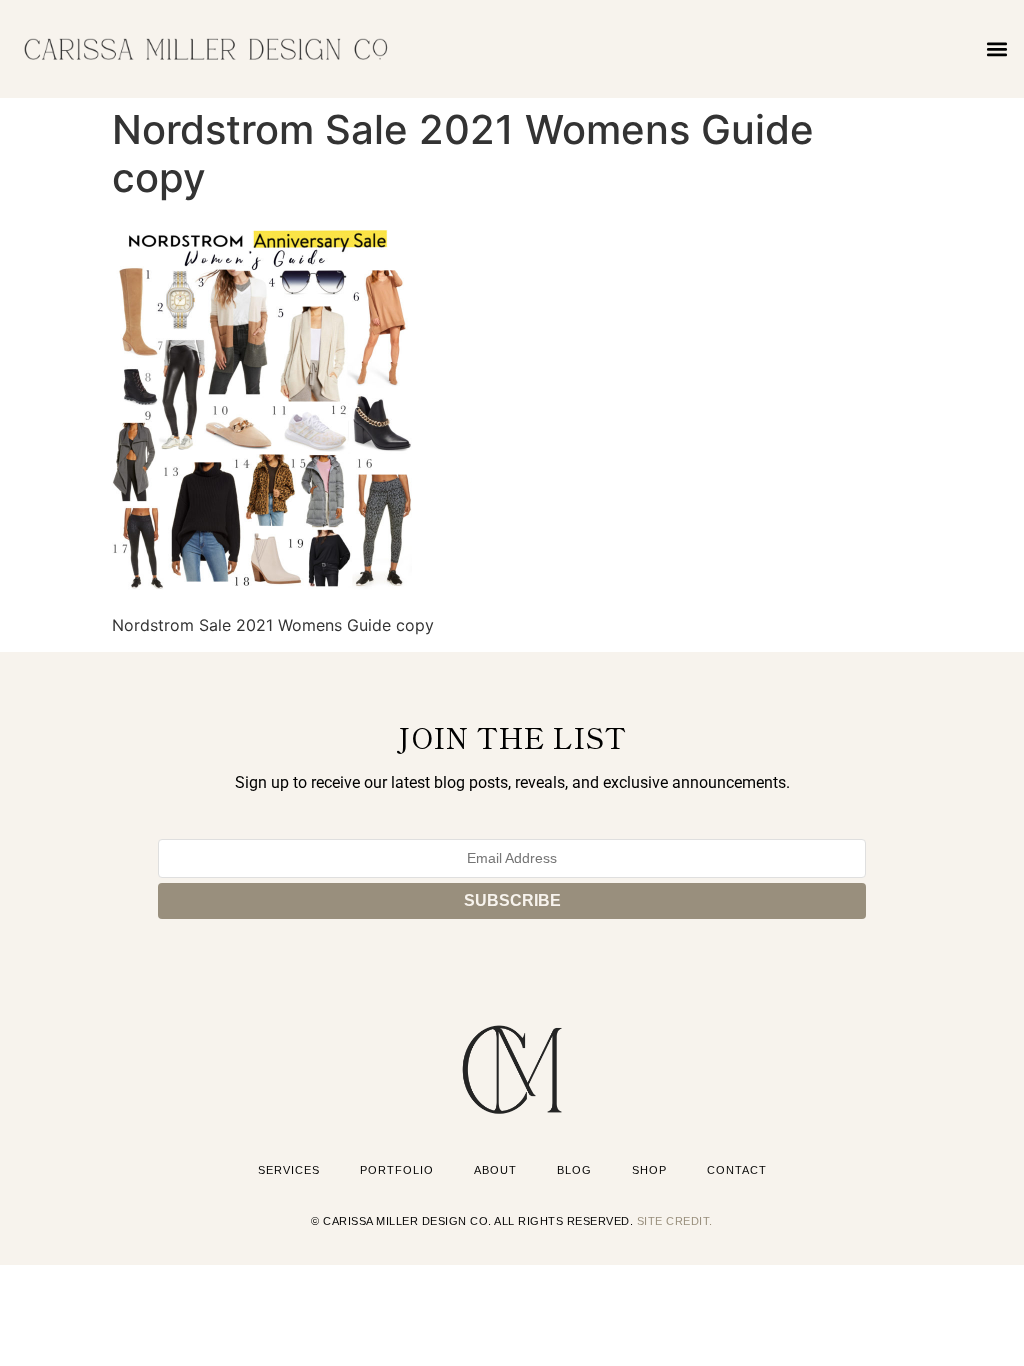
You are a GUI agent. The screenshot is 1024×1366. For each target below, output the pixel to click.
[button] (997, 48)
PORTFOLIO (397, 1170)
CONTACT (737, 1170)
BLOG (574, 1170)
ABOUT (495, 1170)
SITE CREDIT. (675, 1221)
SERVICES (289, 1170)
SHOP (649, 1170)
